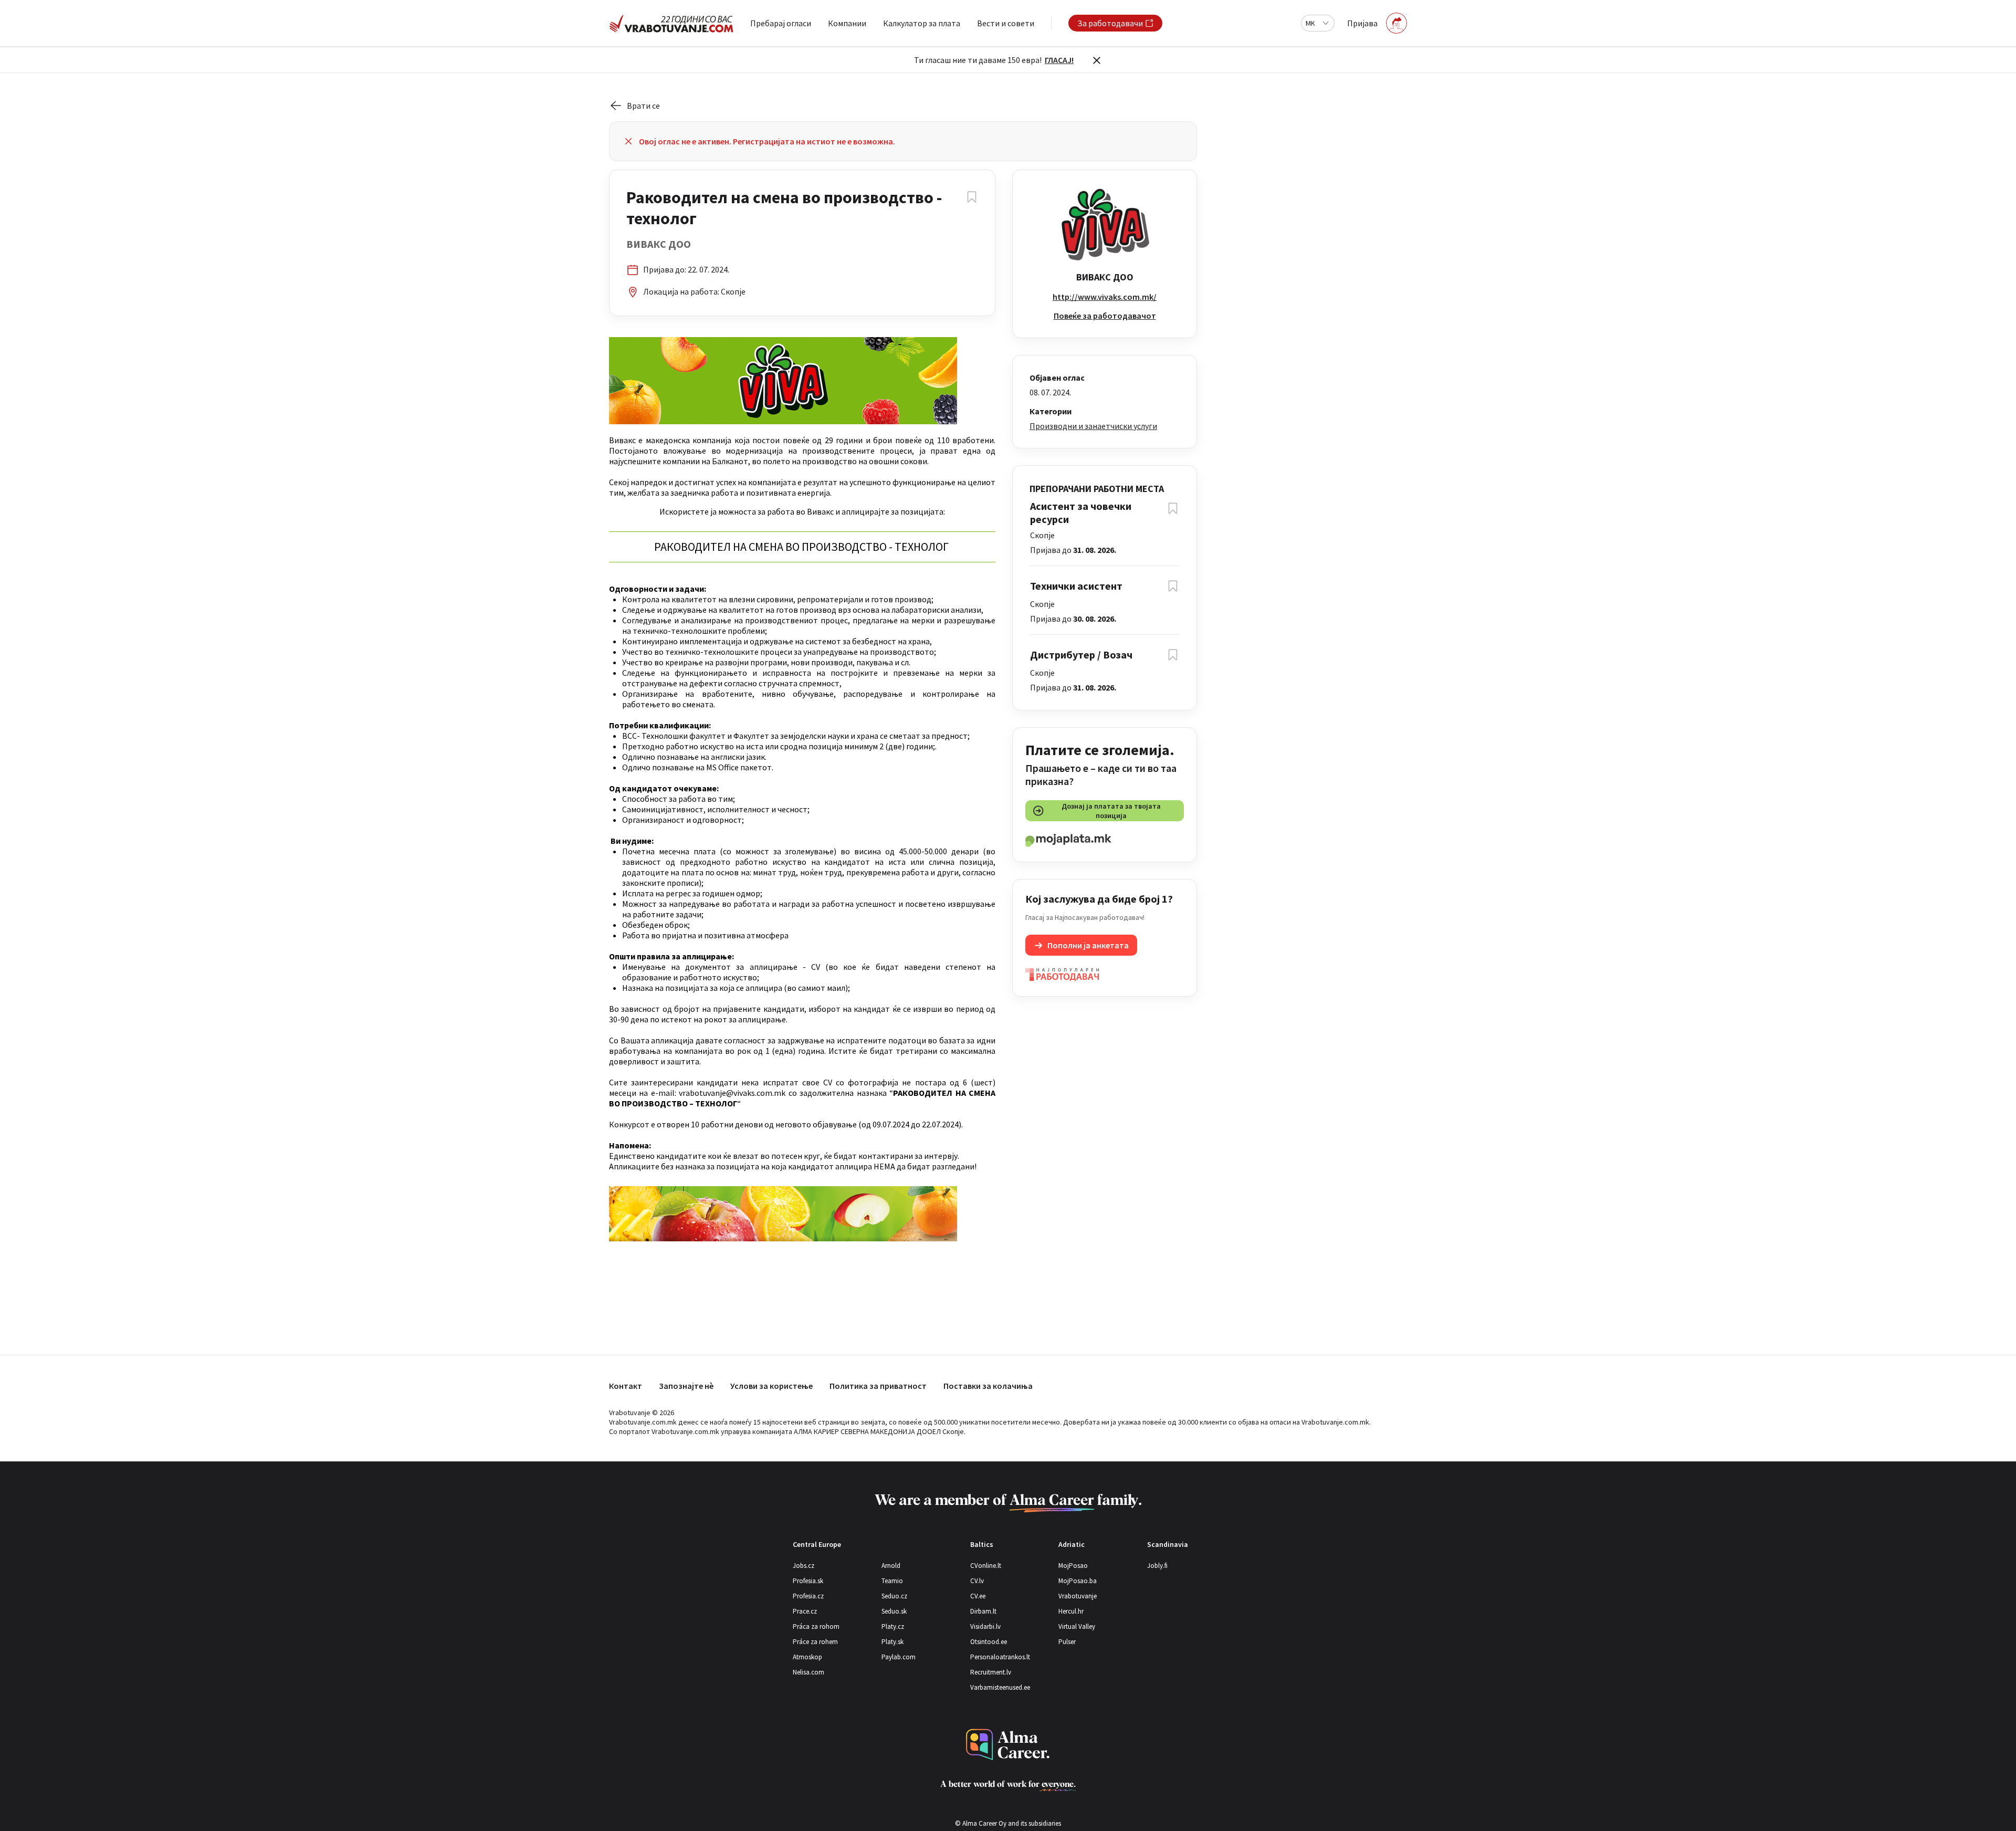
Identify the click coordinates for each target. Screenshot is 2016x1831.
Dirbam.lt (983, 1611)
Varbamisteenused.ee (1000, 1687)
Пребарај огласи (781, 23)
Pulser (1067, 1642)
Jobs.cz (804, 1566)
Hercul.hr (1071, 1611)
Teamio (892, 1581)
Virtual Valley (1077, 1626)
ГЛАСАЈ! (1059, 60)
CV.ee (978, 1596)
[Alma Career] (1008, 1745)
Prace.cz (805, 1611)
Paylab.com (899, 1657)
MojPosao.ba (1078, 1581)
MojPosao (1073, 1566)
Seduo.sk (894, 1611)
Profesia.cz (808, 1596)
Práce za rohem (815, 1642)
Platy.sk (892, 1642)
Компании (847, 23)
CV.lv (977, 1581)
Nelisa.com (808, 1672)
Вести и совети (1006, 23)
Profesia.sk (808, 1581)
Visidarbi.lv (985, 1626)
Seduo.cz (894, 1596)
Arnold (891, 1566)
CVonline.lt (986, 1566)
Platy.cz (893, 1626)
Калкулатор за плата (922, 23)
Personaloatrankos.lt (1000, 1657)
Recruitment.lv (991, 1672)
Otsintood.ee (989, 1642)
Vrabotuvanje (1078, 1596)
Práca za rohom (816, 1626)
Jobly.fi (1157, 1566)
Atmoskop (807, 1657)
